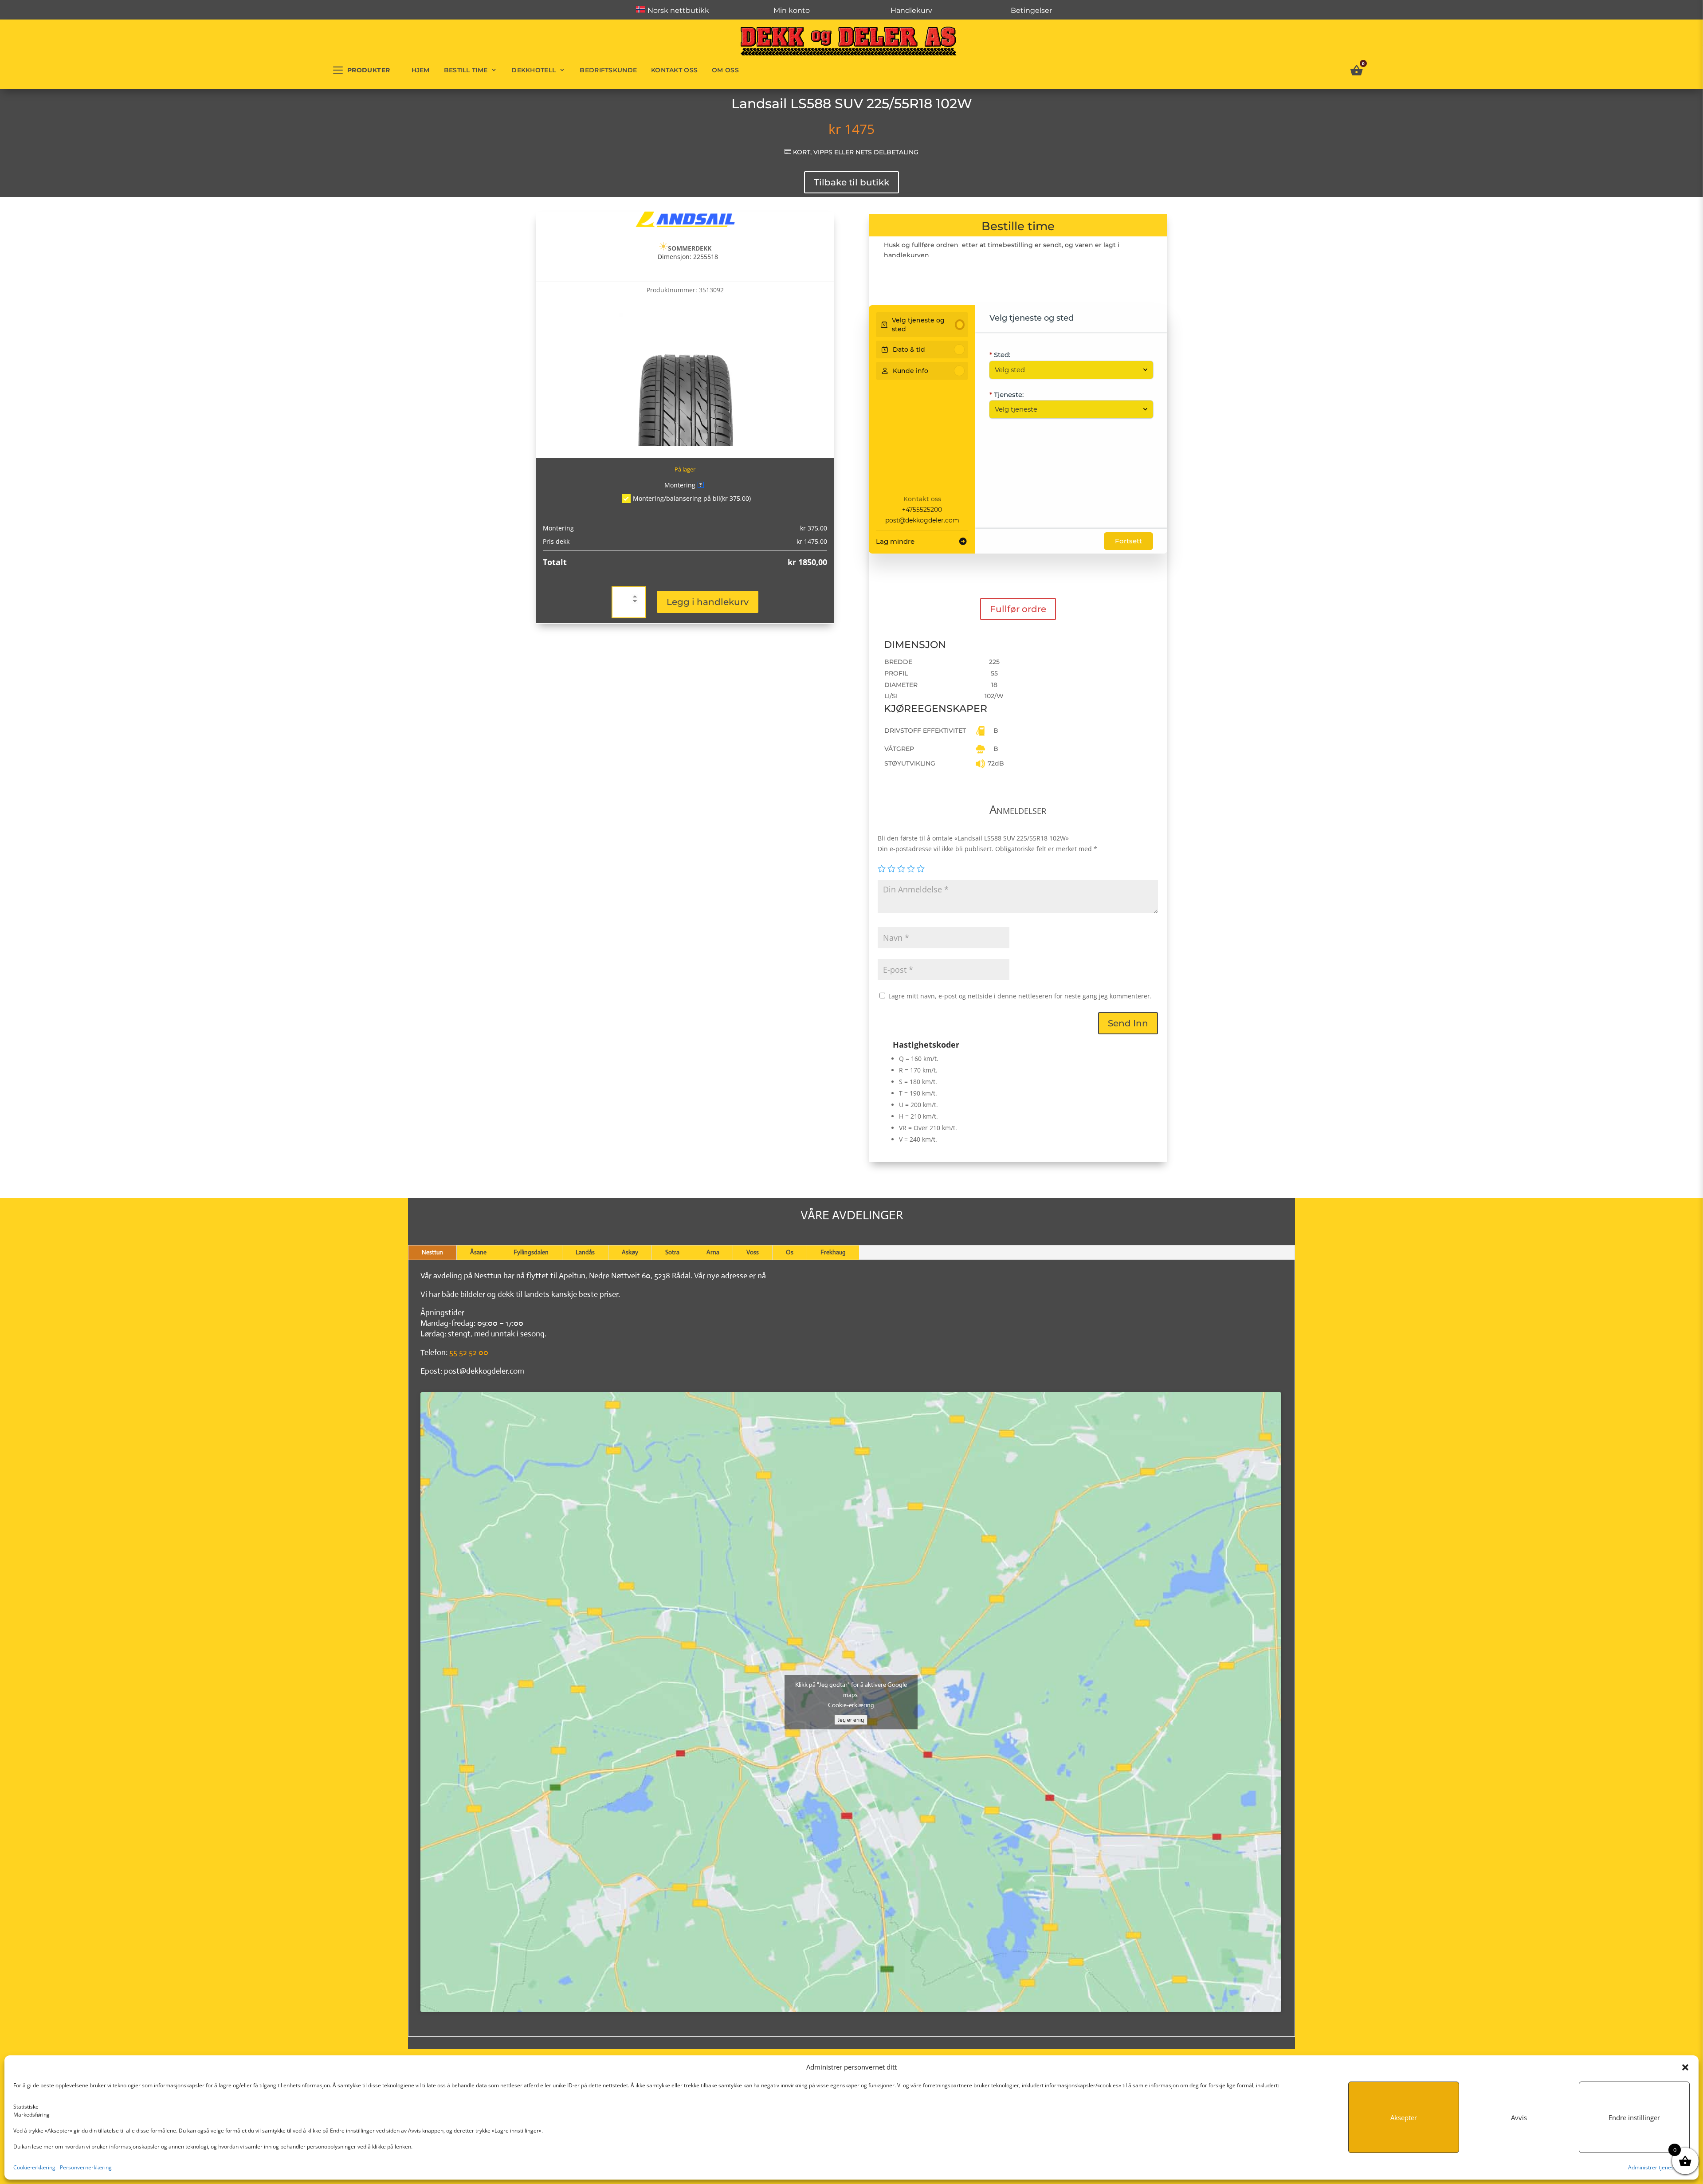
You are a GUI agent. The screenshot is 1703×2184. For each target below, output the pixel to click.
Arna (713, 1252)
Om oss (725, 70)
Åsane (478, 1252)
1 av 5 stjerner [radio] (882, 868)
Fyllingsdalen (531, 1252)
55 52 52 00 (469, 1352)
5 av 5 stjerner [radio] (921, 868)
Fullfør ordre (1018, 609)
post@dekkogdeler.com (922, 520)
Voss (753, 1252)
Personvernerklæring (86, 2167)
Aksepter (1404, 2117)
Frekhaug (833, 1252)
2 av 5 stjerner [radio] (891, 868)
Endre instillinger (1634, 2117)
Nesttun (432, 1252)
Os (790, 1252)
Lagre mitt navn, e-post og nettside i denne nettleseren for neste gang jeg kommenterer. (1020, 996)
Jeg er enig (851, 1720)
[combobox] (1067, 370)
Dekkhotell (534, 70)
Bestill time (466, 70)
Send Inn (1128, 1023)
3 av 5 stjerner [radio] (901, 868)
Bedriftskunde (608, 70)
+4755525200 (922, 510)
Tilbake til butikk (851, 182)
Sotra (672, 1252)
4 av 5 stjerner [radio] (911, 868)
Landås (585, 1252)
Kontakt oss (674, 70)
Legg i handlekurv (708, 602)
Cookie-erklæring (34, 2167)
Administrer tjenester (1654, 2167)
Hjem (421, 70)
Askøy (630, 1252)
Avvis (1519, 2117)
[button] (1685, 2067)
